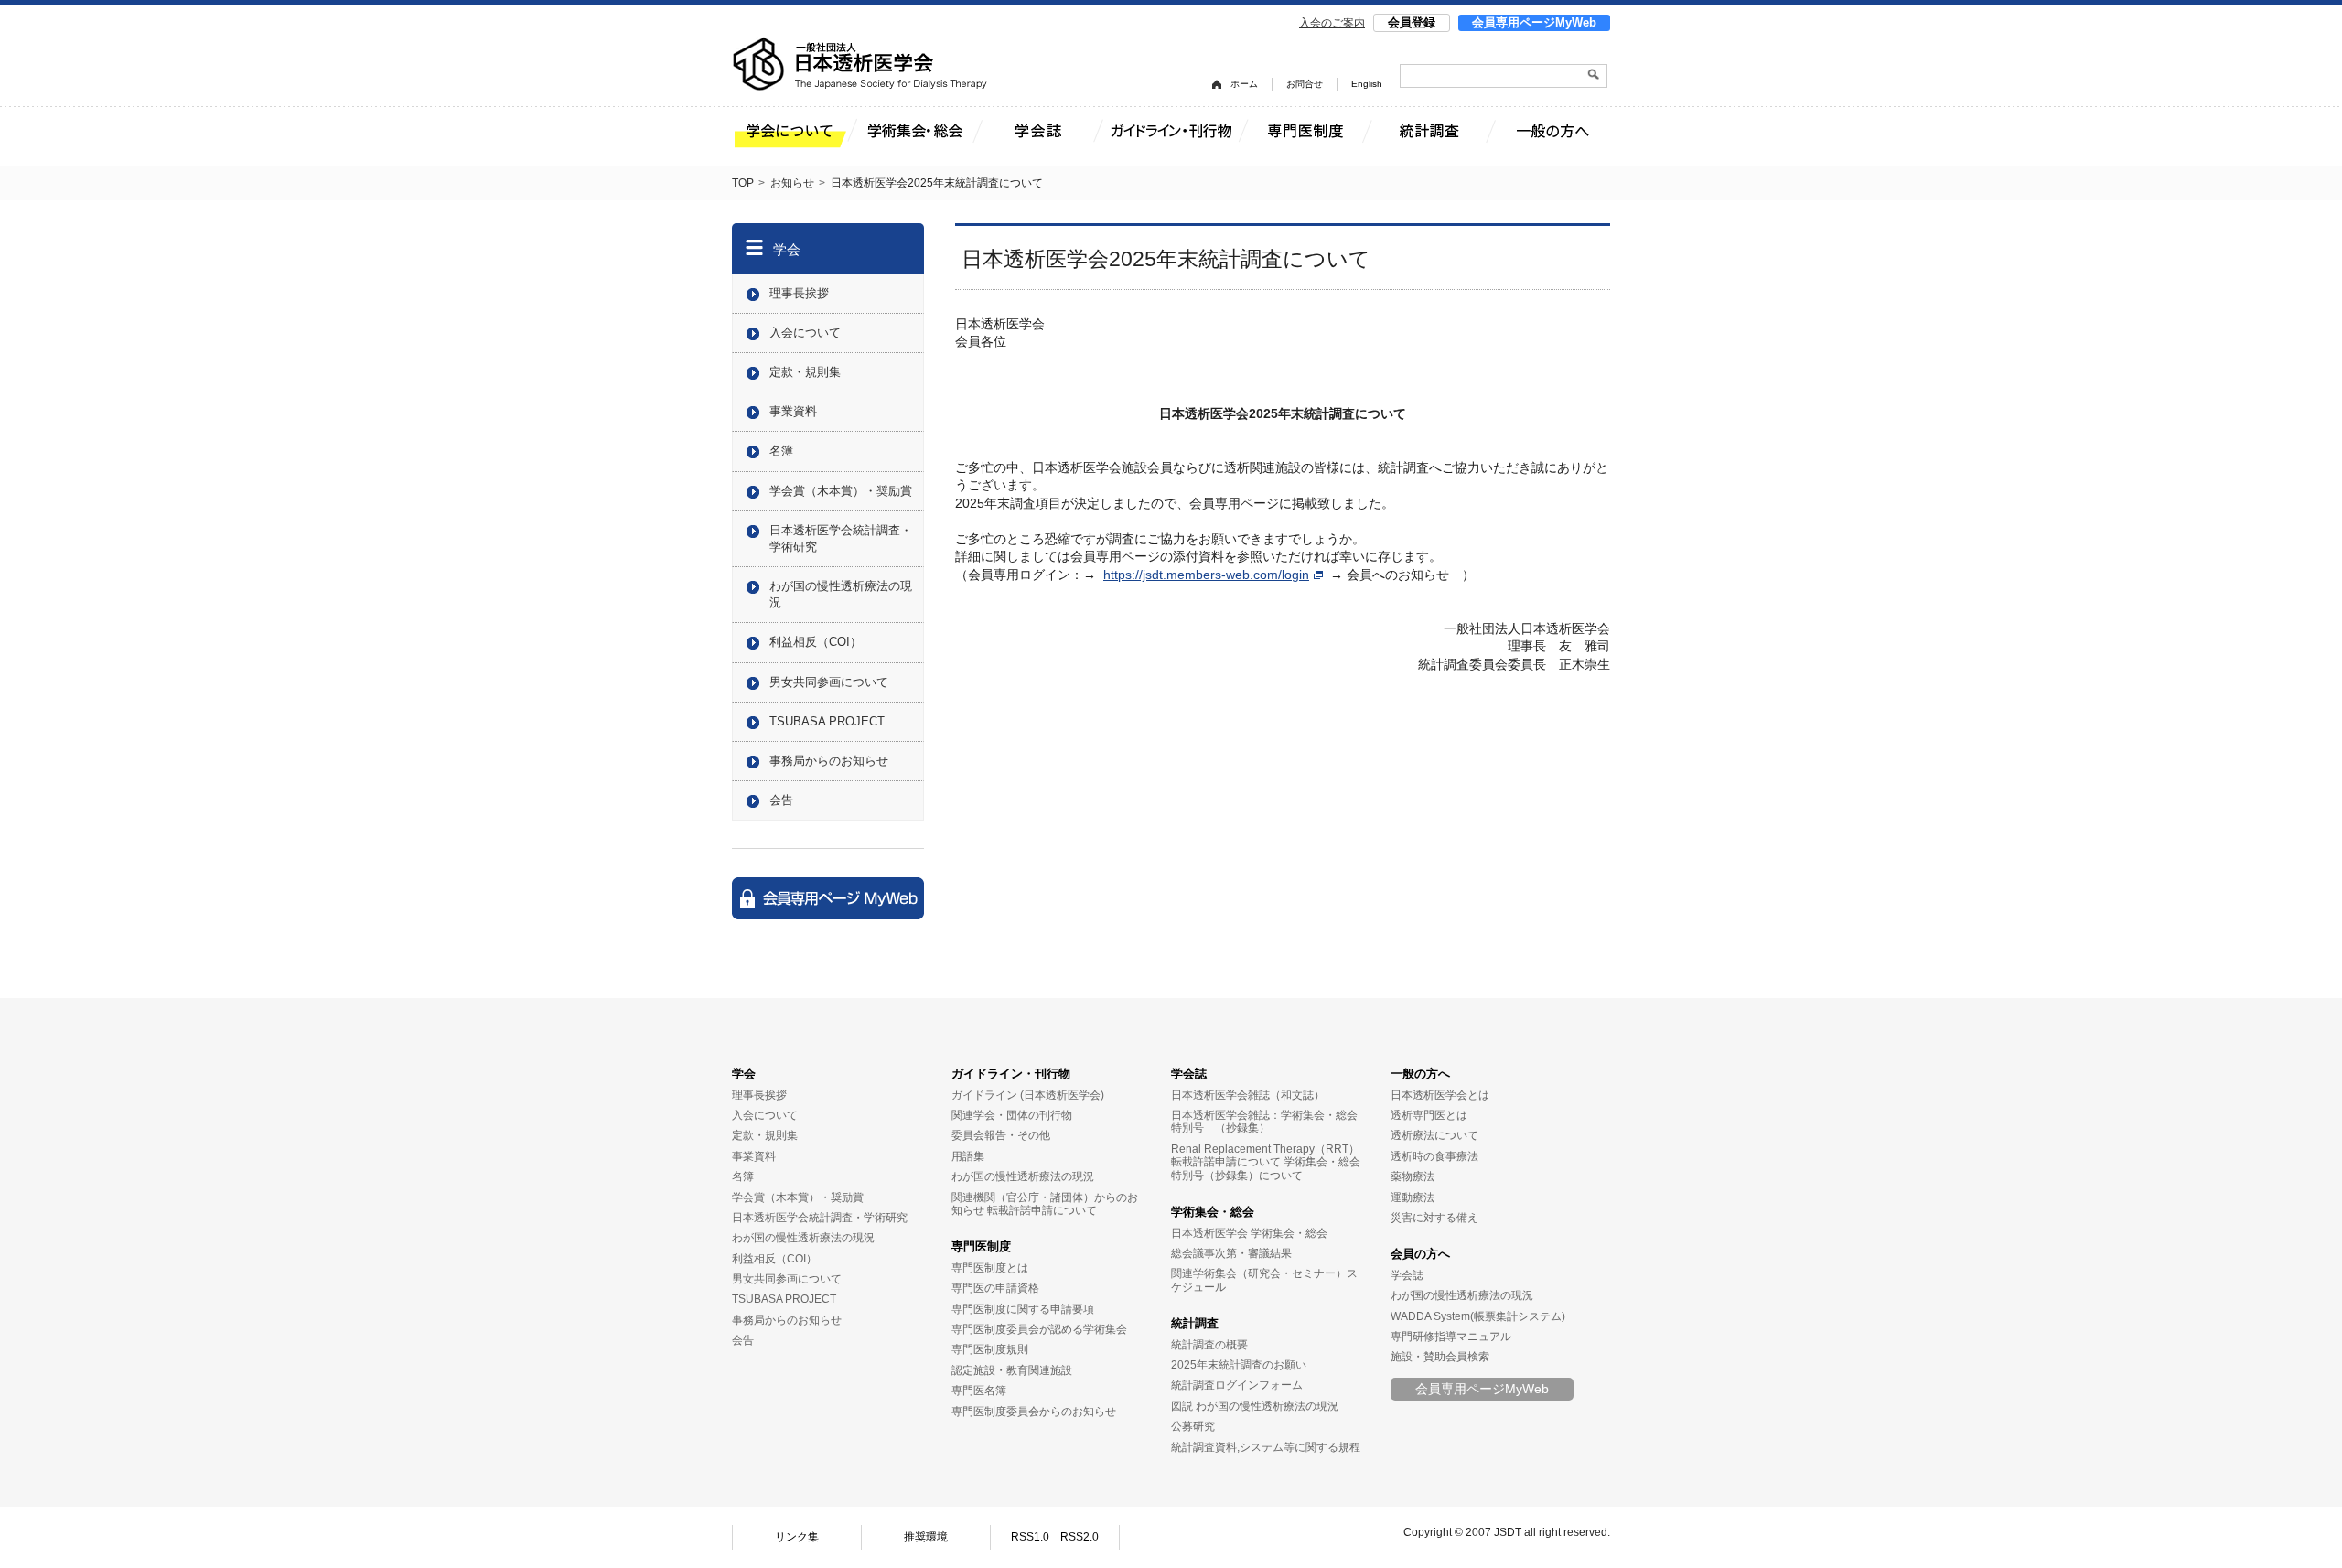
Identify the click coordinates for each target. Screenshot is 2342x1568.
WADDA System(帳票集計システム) (1478, 1316)
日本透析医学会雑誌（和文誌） (1248, 1095)
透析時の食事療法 (1434, 1156)
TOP (743, 183)
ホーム (1244, 84)
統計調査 (1195, 1323)
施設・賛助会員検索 (1440, 1357)
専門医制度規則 (990, 1349)
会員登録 (1412, 22)
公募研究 (1193, 1426)
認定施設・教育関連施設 (1012, 1370)
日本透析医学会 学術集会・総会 (1249, 1233)
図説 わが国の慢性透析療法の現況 (1255, 1406)
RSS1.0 (1030, 1537)
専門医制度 (981, 1246)
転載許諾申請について (1042, 1210)
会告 (781, 800)
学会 (787, 249)
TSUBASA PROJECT (827, 721)
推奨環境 (926, 1537)
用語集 (968, 1156)
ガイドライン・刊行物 (1011, 1074)
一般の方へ (1420, 1074)
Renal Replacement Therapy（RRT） (1265, 1149)
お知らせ (792, 183)
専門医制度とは (990, 1268)
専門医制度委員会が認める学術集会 (1039, 1329)
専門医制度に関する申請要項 (1023, 1309)
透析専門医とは (1429, 1115)
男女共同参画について (829, 682)
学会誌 (1189, 1074)
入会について (805, 333)
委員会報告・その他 (1001, 1135)
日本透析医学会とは (1440, 1095)
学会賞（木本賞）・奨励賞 (841, 491)
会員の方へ (1420, 1254)
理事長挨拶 (799, 293)
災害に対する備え (1434, 1218)
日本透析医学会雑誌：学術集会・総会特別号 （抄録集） (1264, 1122)
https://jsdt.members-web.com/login (1206, 575)
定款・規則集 (805, 372)
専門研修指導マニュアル (1451, 1337)
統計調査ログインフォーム (1237, 1385)
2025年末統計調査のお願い (1239, 1365)
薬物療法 (1413, 1176)
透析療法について (1434, 1135)
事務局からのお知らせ (829, 761)
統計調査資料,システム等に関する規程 (1266, 1447)
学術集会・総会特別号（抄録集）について (1266, 1168)
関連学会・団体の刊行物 (1012, 1115)
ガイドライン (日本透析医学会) (1028, 1095)
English (1367, 84)
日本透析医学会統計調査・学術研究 (841, 538)
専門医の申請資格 (995, 1288)
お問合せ (1305, 84)
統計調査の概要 (1209, 1345)
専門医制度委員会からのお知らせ (1034, 1412)
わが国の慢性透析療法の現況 (841, 594)
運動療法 (1413, 1197)
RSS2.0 (1080, 1537)
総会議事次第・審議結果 (1231, 1253)
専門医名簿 (979, 1391)
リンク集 (797, 1537)
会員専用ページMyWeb (1534, 22)
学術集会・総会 (1213, 1212)
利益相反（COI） (816, 642)
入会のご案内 (1332, 23)
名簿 (781, 451)
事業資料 (793, 411)
